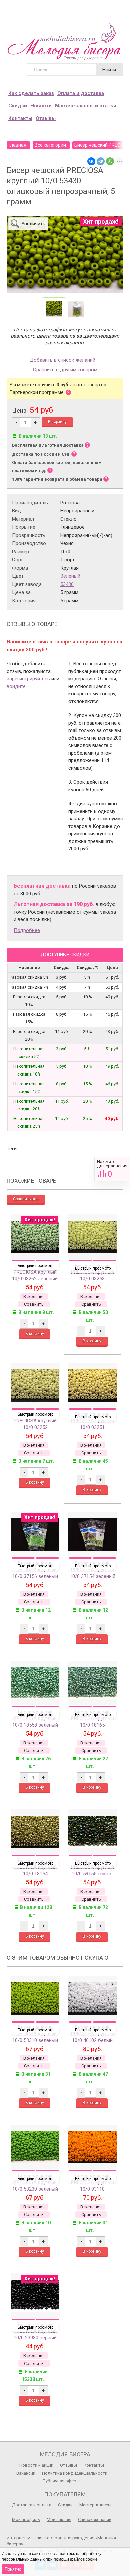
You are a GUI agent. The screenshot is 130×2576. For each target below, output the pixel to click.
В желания (34, 1297)
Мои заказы (59, 2519)
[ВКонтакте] (91, 161)
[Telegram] (101, 161)
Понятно (13, 2569)
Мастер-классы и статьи (86, 106)
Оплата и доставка (81, 93)
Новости (41, 106)
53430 (67, 584)
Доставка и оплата (32, 2505)
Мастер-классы (95, 2505)
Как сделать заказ (31, 93)
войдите (16, 686)
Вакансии (26, 2473)
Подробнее (27, 930)
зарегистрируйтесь (28, 679)
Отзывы (46, 118)
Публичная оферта (62, 2481)
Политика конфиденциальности (75, 2473)
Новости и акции (36, 2465)
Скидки (18, 106)
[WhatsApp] (110, 161)
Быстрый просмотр (35, 1266)
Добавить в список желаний (62, 360)
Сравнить (112, 1169)
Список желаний (95, 2519)
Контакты (20, 118)
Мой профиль (26, 2519)
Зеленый (70, 576)
